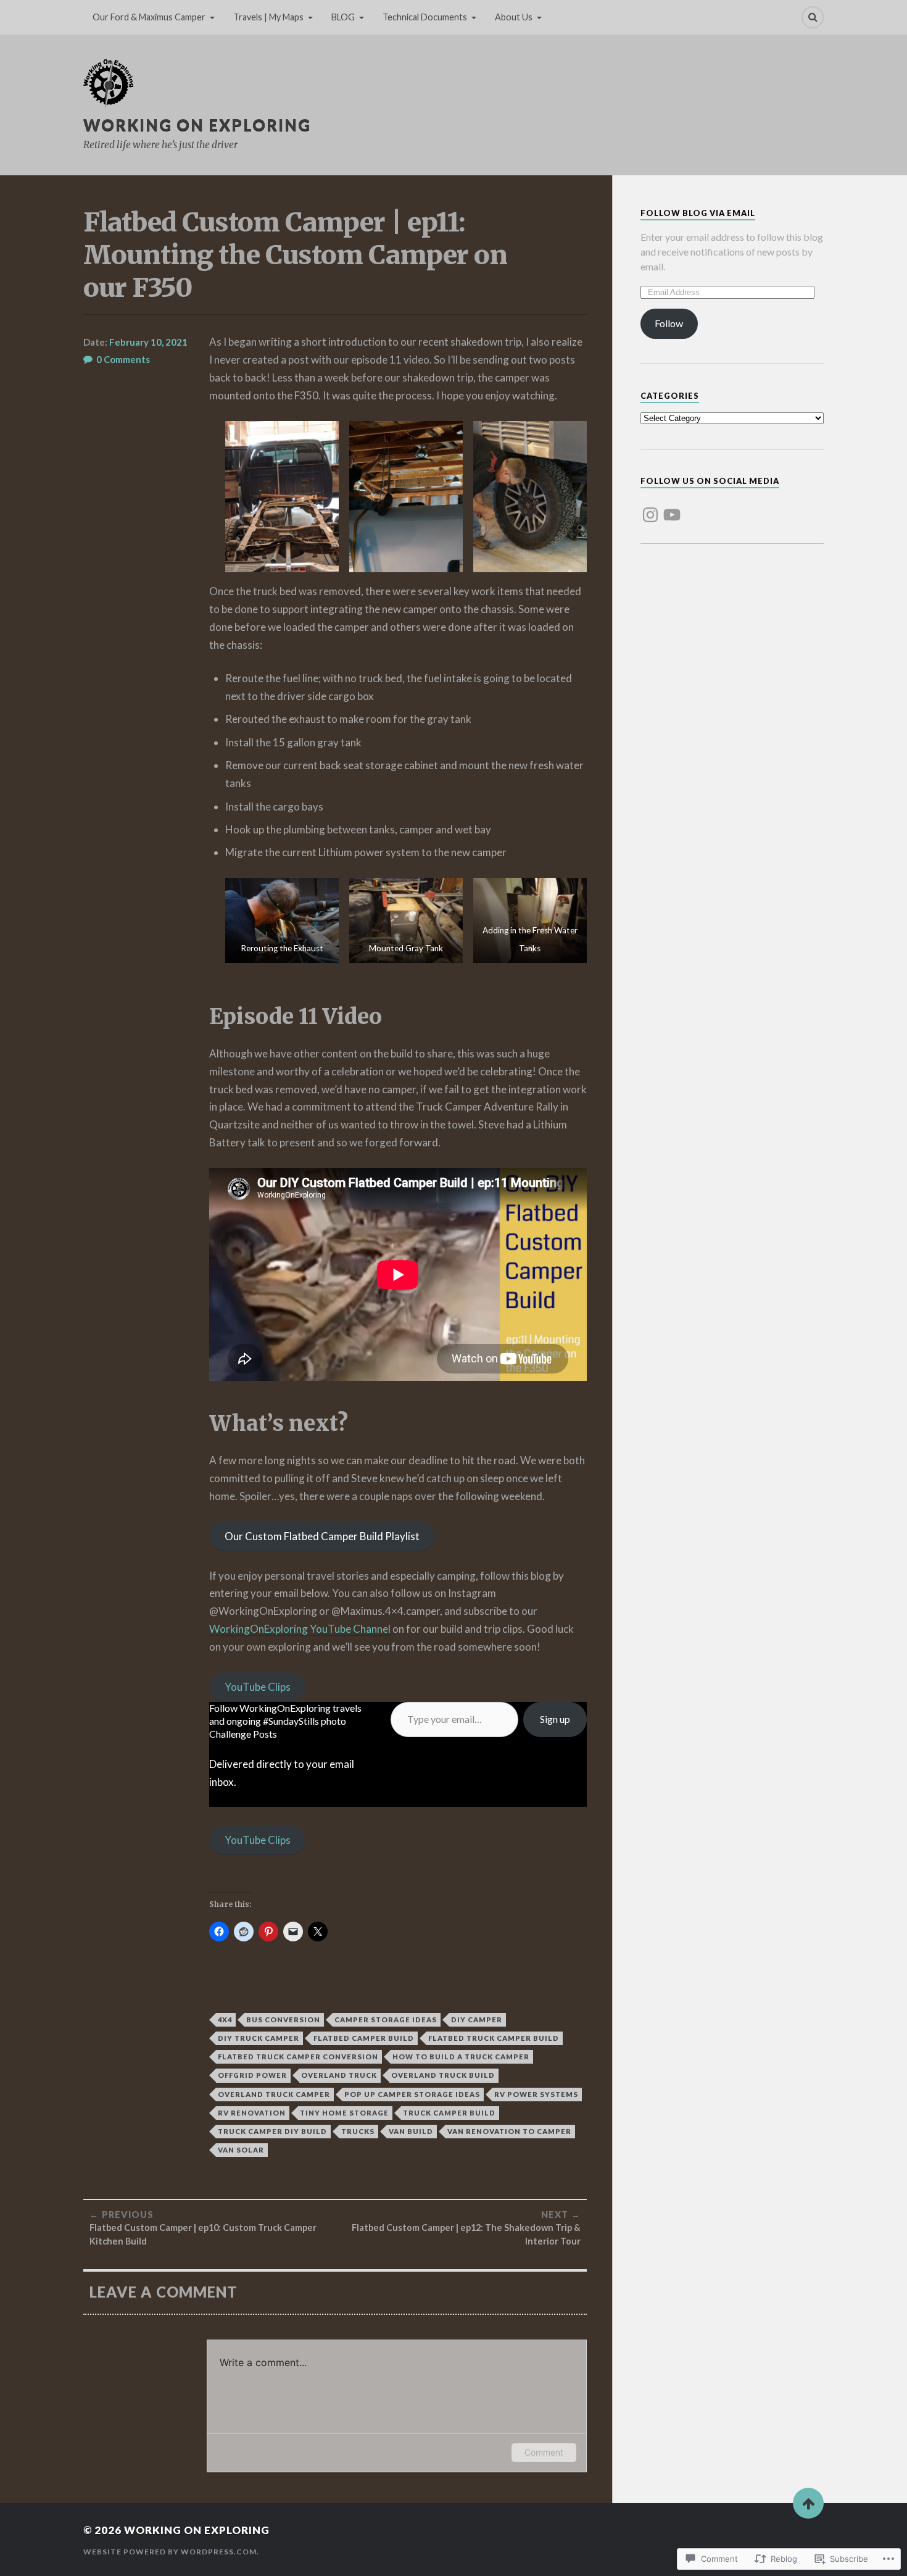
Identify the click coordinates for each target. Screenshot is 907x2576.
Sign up (555, 1719)
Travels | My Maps (268, 17)
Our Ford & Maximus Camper (149, 17)
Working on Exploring (197, 125)
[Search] (813, 17)
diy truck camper (259, 2038)
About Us (514, 17)
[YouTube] (672, 507)
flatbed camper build (364, 2038)
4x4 (225, 2020)
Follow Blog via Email (698, 213)
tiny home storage (344, 2113)
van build (411, 2131)
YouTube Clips (258, 1687)
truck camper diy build (272, 2131)
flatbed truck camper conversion (298, 2057)
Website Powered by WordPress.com (170, 2552)
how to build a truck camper (461, 2057)
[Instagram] (650, 507)
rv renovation (252, 2113)
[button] (282, 497)
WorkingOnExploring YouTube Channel (300, 1629)
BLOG (343, 17)
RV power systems (536, 2094)
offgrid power (252, 2075)
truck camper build (449, 2113)
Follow (669, 323)
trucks (358, 2131)
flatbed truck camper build (494, 2038)
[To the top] (808, 2503)
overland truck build (443, 2075)
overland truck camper (274, 2094)
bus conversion (283, 2020)
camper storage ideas (386, 2020)
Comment (544, 2452)
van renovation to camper (509, 2131)
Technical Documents (425, 17)
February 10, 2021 (148, 342)
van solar (241, 2150)
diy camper (477, 2020)
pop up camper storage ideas (412, 2094)
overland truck (339, 2075)
